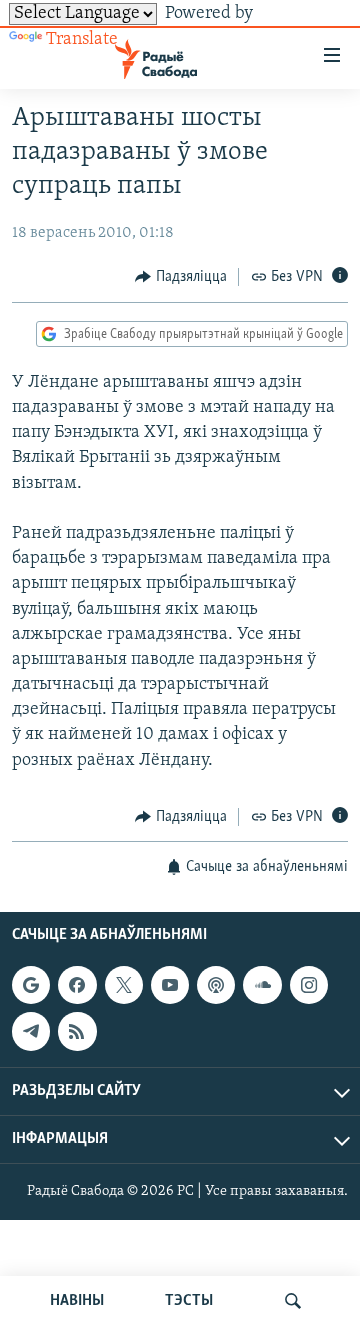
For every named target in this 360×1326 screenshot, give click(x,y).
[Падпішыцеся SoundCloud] (262, 985)
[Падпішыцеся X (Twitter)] (124, 985)
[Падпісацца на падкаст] (216, 985)
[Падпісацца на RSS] (77, 1032)
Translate (82, 40)
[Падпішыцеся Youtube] (170, 985)
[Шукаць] (293, 1301)
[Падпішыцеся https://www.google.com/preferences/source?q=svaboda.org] (31, 985)
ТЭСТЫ (189, 1301)
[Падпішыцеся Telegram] (31, 1032)
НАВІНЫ (77, 1301)
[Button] (181, 277)
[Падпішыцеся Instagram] (309, 985)
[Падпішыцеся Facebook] (77, 985)
